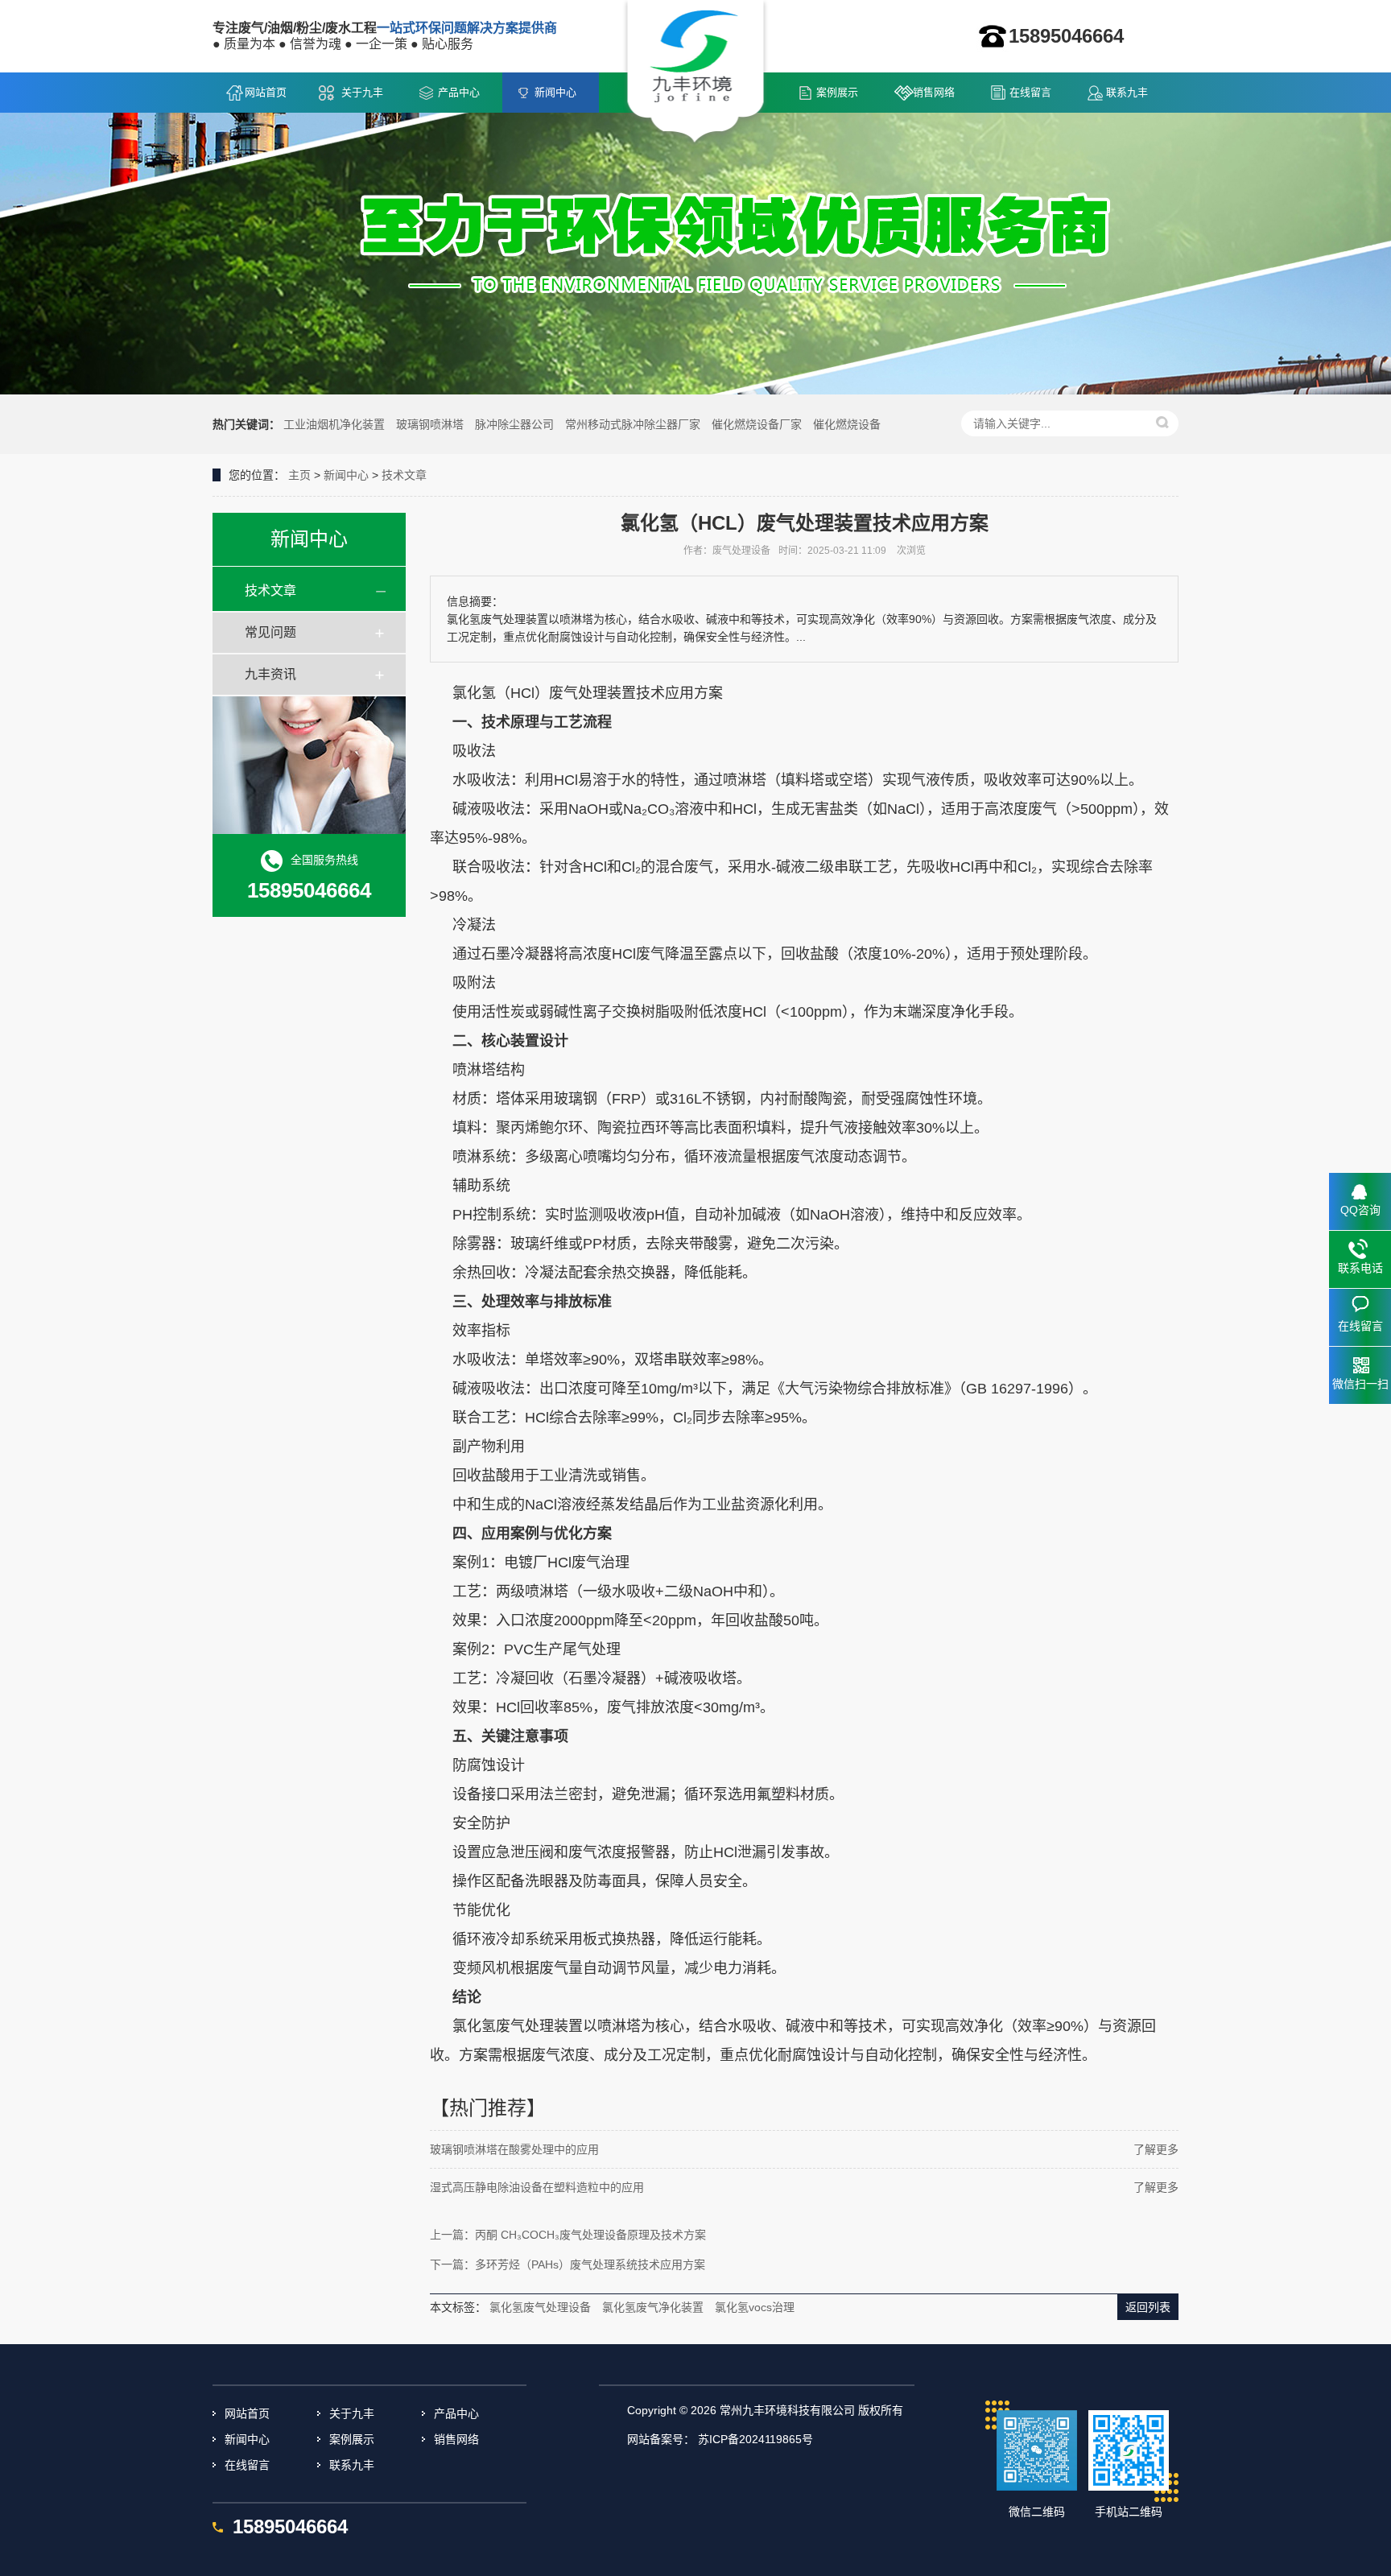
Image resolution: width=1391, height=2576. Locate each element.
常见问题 (270, 632)
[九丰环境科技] (696, 73)
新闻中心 (555, 92)
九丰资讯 (270, 674)
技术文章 (404, 475)
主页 (299, 475)
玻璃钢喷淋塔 (430, 424)
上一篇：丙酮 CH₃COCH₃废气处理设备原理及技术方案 (568, 2235)
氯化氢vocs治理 (755, 2307)
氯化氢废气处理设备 (540, 2307)
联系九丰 (1127, 92)
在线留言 (1030, 92)
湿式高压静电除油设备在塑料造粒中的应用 (537, 2187)
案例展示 (837, 92)
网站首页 (266, 92)
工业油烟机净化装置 (334, 424)
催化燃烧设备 (847, 424)
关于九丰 (362, 92)
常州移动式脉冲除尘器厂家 (633, 424)
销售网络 (934, 92)
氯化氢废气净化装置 (653, 2307)
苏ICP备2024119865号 (755, 2439)
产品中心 (459, 92)
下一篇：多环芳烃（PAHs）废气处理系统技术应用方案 (568, 2264)
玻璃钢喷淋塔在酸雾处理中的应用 (514, 2149)
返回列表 (1148, 2307)
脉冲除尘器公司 (514, 424)
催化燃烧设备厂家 (757, 424)
